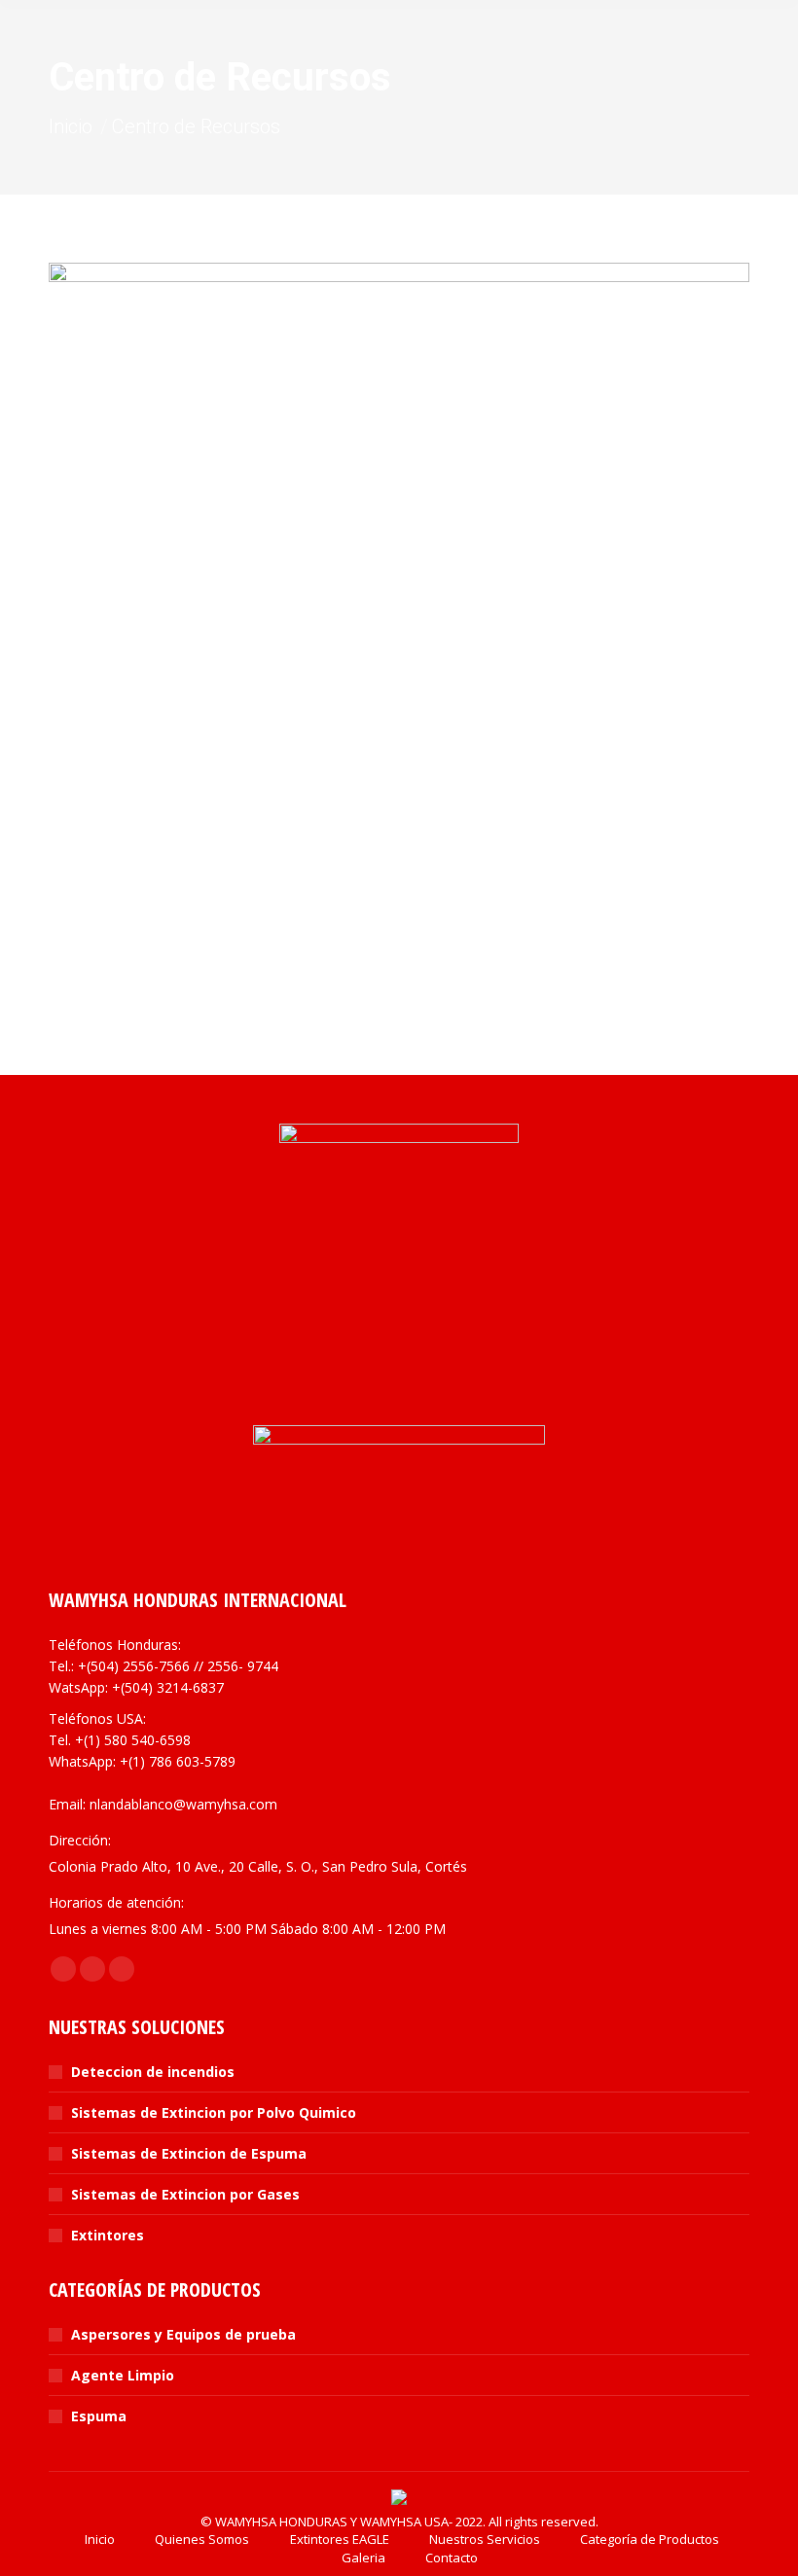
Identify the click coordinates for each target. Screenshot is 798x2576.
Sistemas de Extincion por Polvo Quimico (214, 2112)
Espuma (99, 2416)
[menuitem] (89, 2539)
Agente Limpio (123, 2375)
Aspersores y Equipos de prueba (183, 2334)
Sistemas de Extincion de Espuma (189, 2153)
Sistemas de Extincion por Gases (185, 2194)
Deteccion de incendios (153, 2072)
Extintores (108, 2235)
